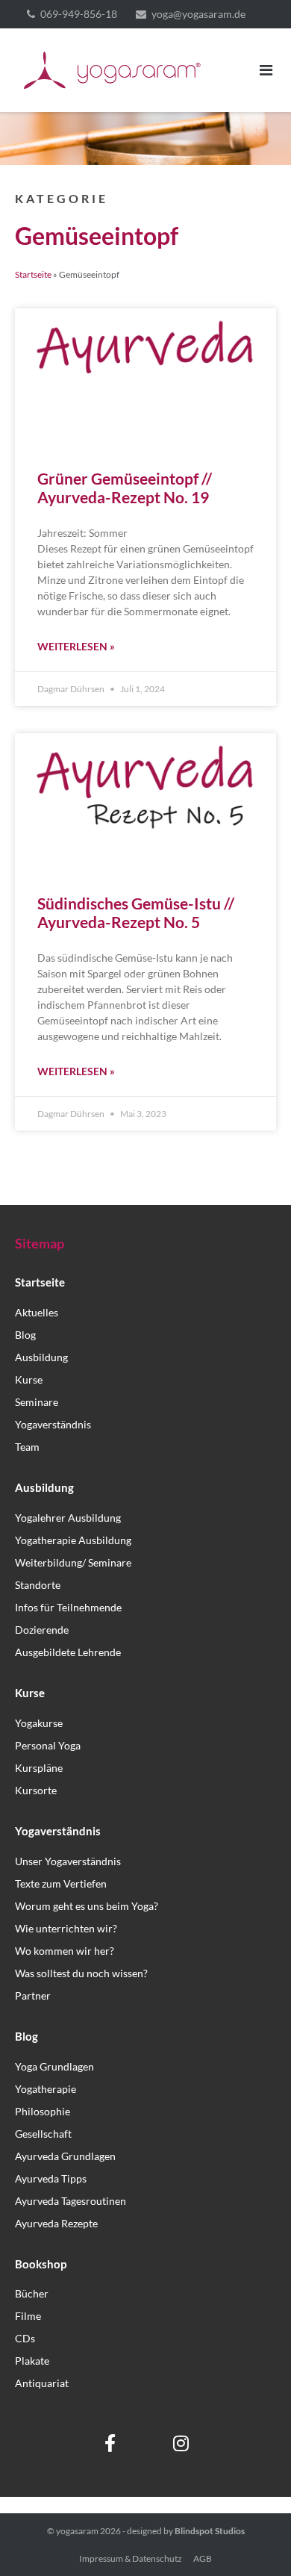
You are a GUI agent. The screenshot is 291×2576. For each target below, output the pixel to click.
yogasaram (77, 2531)
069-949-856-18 (79, 14)
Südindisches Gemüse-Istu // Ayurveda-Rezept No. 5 (136, 912)
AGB (203, 2558)
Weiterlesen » (76, 646)
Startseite (33, 274)
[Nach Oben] (254, 2540)
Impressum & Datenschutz (131, 2558)
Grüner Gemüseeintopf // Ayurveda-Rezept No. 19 (125, 488)
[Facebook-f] (110, 2443)
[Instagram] (181, 2443)
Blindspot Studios (210, 2531)
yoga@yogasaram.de (198, 14)
